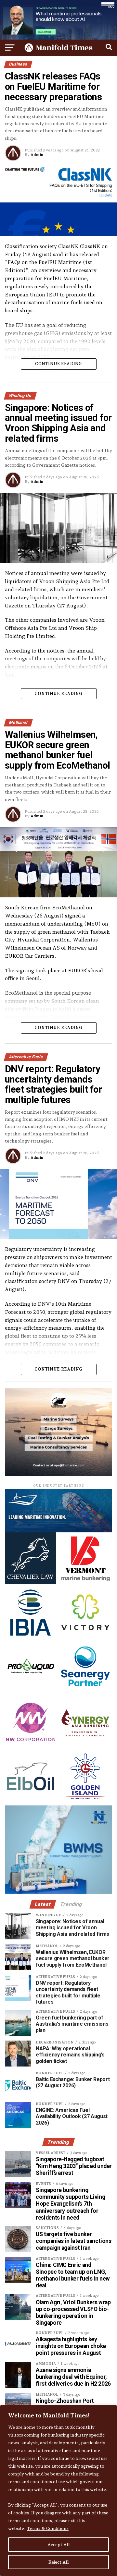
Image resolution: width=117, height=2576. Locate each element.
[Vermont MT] (85, 1582)
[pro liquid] (31, 1691)
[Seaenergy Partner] (85, 1691)
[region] (58, 2490)
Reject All (59, 2562)
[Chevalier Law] (31, 1582)
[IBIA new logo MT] (31, 1637)
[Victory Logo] (85, 1637)
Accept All (59, 2545)
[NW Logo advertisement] (31, 1746)
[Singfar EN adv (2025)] (58, 1531)
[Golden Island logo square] (85, 1800)
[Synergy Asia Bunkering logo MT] (85, 1746)
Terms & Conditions (48, 2528)
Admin (37, 155)
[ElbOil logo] (31, 1800)
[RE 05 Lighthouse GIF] (58, 1474)
